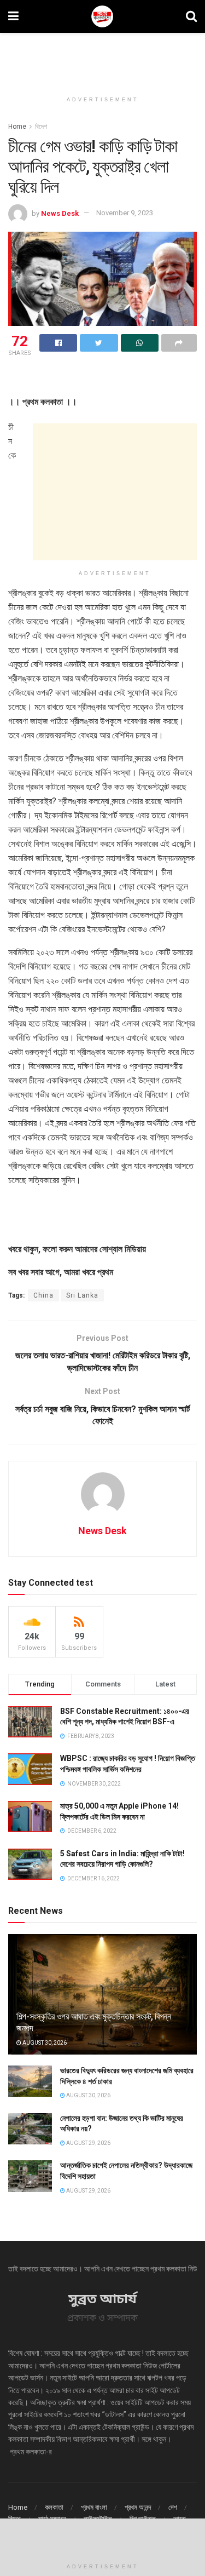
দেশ (173, 2507)
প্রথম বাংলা (94, 2507)
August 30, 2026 (44, 2043)
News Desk (60, 213)
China (43, 1295)
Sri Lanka (82, 1295)
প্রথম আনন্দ (138, 2507)
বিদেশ (41, 127)
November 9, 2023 (125, 213)
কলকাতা (54, 2507)
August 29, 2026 (88, 2143)
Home (17, 127)
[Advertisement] (103, 58)
